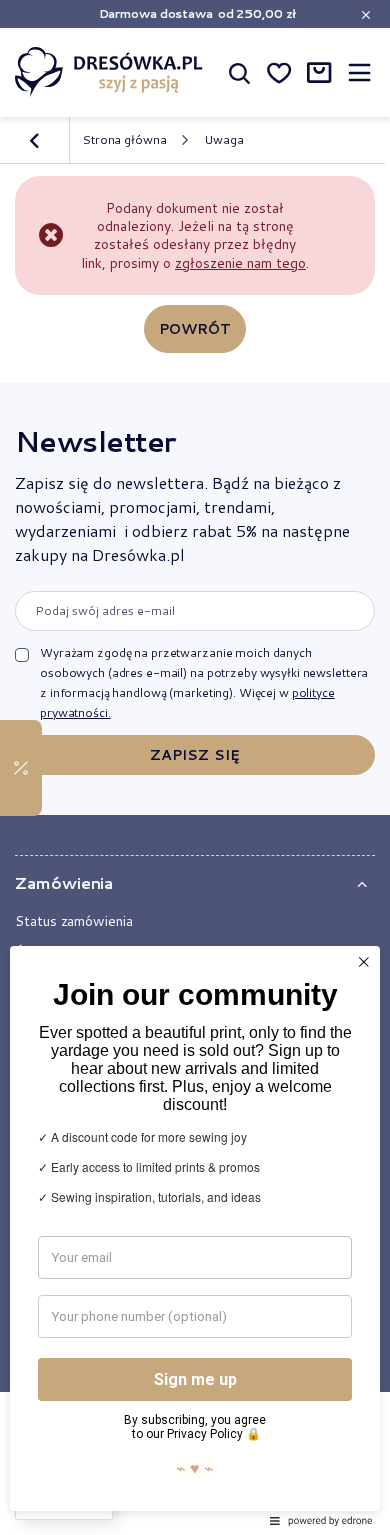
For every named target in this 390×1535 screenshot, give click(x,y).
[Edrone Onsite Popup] (195, 767)
